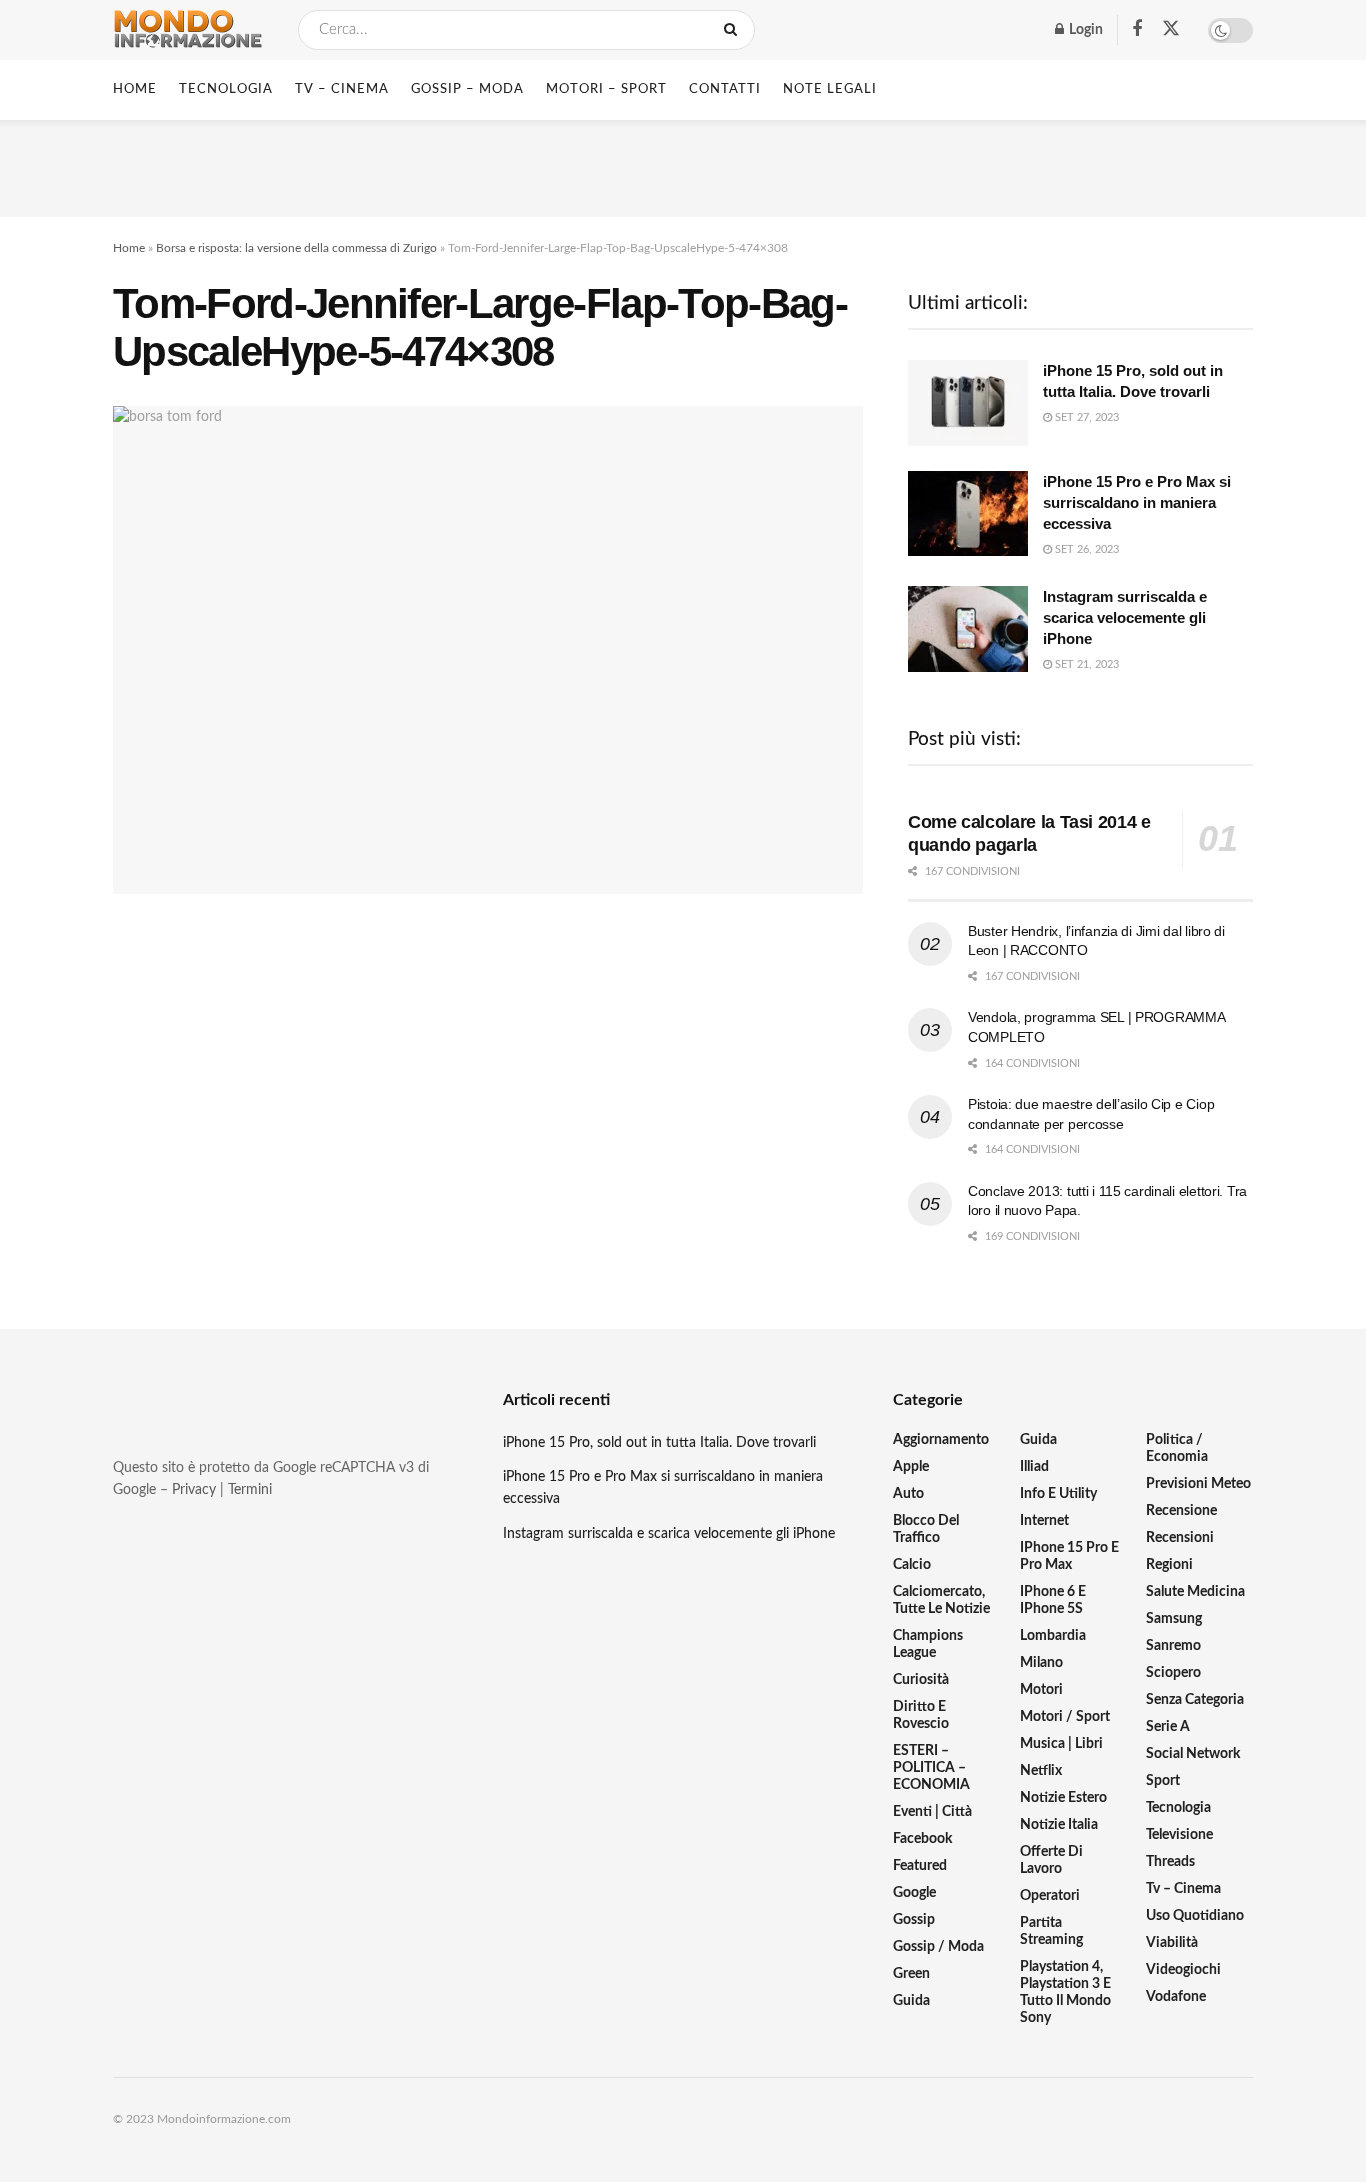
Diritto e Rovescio (921, 1715)
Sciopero (1173, 1673)
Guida (911, 2001)
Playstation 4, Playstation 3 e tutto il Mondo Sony (1065, 1992)
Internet (1044, 1521)
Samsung (1174, 1619)
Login (1084, 30)
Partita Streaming (1051, 1931)
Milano (1041, 1663)
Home (135, 89)
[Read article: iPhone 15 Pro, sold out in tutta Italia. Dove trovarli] (968, 403)
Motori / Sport (1065, 1717)
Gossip (914, 1920)
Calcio (912, 1565)
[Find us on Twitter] (1171, 29)
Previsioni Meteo (1198, 1484)
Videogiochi (1183, 1970)
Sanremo (1173, 1646)
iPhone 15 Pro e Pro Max (1069, 1556)
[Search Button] (734, 30)
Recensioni (1180, 1538)
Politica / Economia (1177, 1448)
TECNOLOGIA (226, 89)
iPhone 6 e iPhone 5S (1053, 1600)
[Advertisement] (683, 165)
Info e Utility (1058, 1494)
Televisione (1179, 1835)
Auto (908, 1494)
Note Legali (830, 89)
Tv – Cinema (1183, 1889)
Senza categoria (1195, 1700)
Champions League (928, 1644)
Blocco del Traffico (926, 1529)
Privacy (194, 1490)
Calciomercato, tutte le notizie (941, 1600)
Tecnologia (1178, 1808)
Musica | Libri (1061, 1744)
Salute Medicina (1195, 1592)
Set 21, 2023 (1085, 664)
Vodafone (1176, 1997)
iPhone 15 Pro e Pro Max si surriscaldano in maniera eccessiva (1137, 502)
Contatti (725, 89)
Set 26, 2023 (1085, 549)
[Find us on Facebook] (1137, 30)
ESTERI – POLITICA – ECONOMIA (931, 1768)
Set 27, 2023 (1085, 417)
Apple (911, 1467)
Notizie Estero (1063, 1798)
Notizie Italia (1059, 1825)
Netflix (1041, 1771)
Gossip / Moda (938, 1947)
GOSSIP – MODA (467, 89)
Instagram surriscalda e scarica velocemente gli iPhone (1125, 617)
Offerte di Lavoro (1051, 1860)
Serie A (1168, 1727)
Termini (250, 1490)
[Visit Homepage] (188, 30)
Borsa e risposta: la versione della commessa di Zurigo (296, 248)
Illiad (1034, 1467)
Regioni (1169, 1565)
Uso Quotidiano (1195, 1916)
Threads (1170, 1862)
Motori (1041, 1690)
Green (911, 1974)
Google (914, 1893)
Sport (1163, 1781)
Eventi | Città (932, 1812)
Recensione (1181, 1511)
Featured (920, 1866)
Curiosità (921, 1680)
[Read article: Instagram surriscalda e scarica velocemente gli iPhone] (968, 629)
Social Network (1193, 1754)
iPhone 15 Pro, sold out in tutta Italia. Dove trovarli (659, 1443)
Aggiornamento (941, 1440)
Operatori (1050, 1896)
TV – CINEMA (342, 89)
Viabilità (1172, 1943)
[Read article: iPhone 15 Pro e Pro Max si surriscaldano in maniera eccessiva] (968, 514)
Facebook (922, 1839)
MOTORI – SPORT (606, 89)
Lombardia (1053, 1636)
